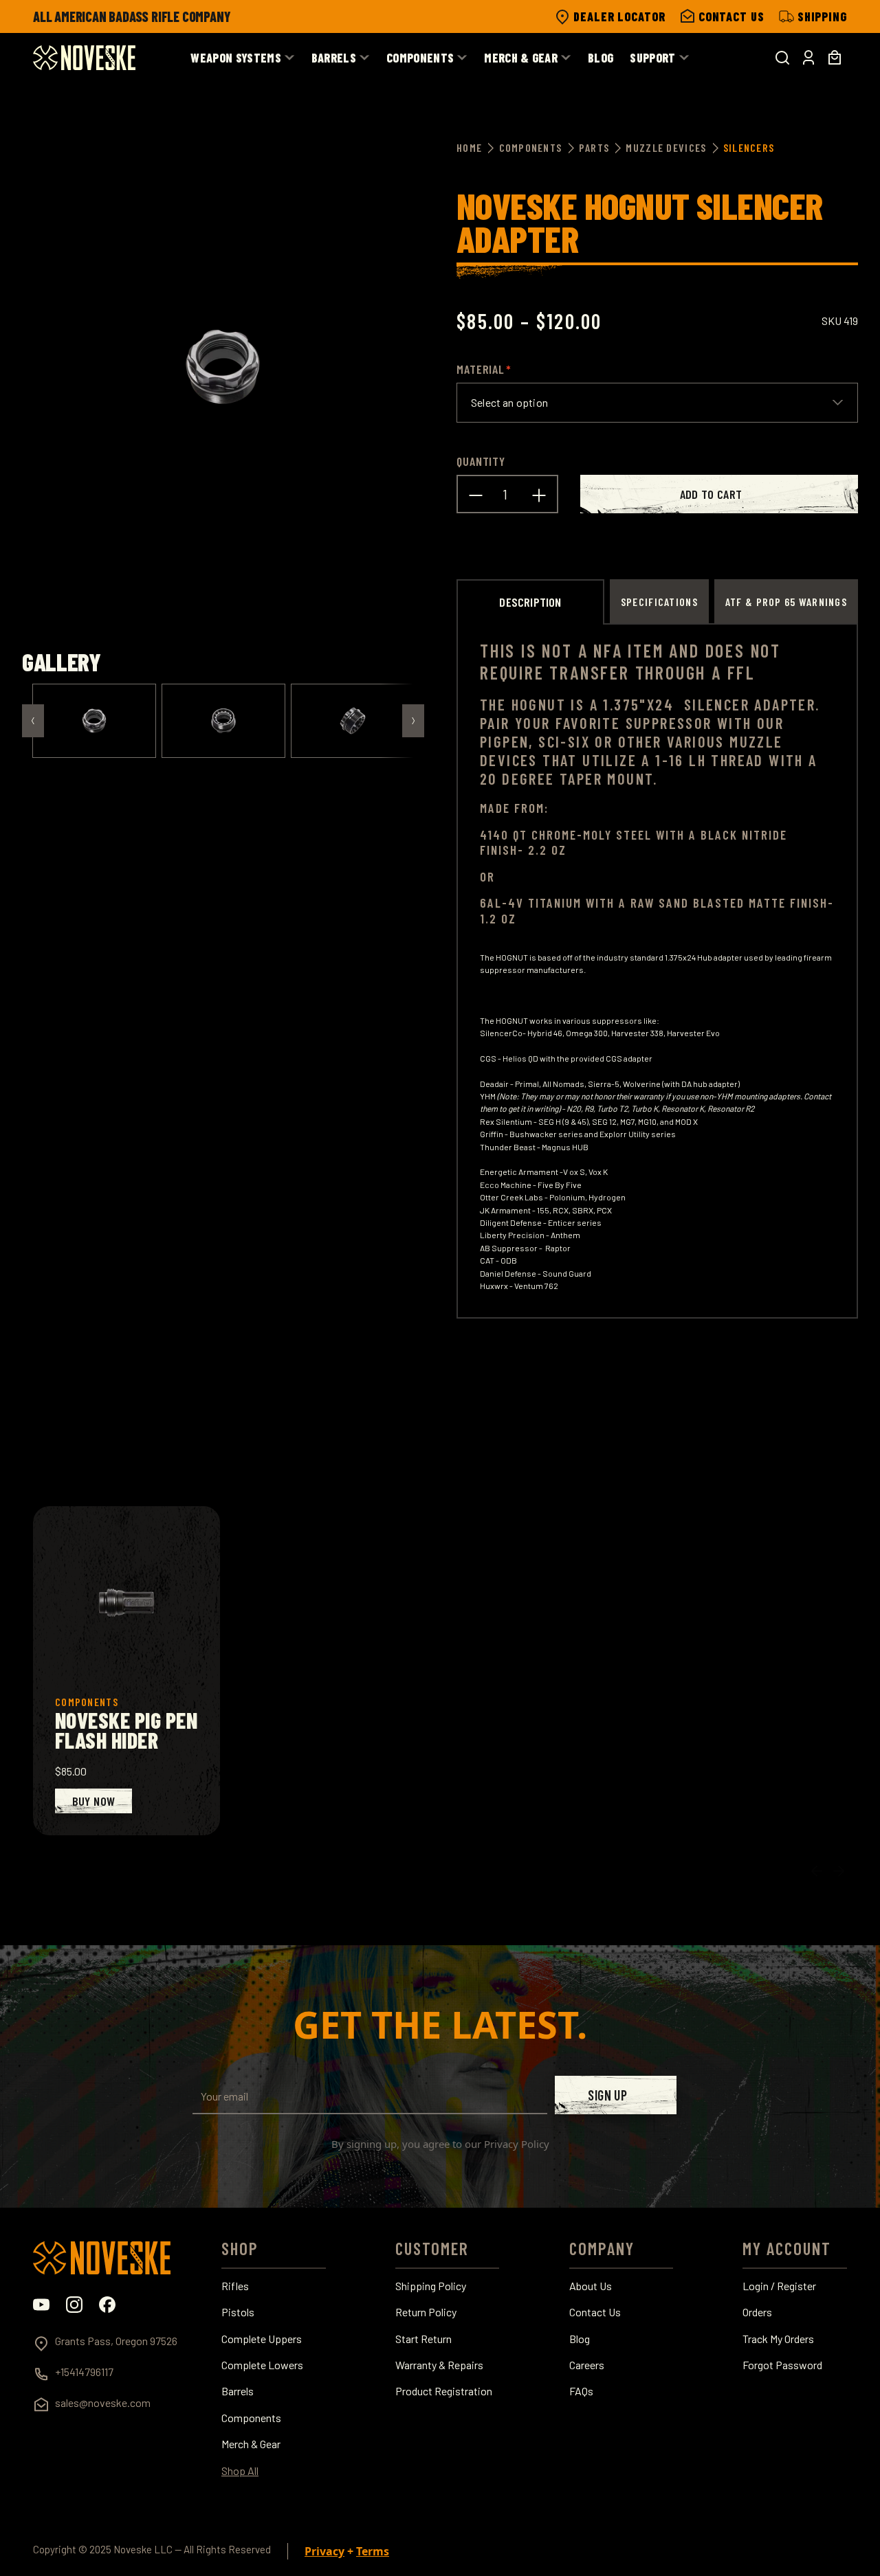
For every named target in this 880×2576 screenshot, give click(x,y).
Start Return (423, 2339)
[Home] (84, 58)
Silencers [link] (749, 147)
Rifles (235, 2286)
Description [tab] (530, 602)
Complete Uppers (262, 2339)
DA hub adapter (709, 1084)
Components (251, 2418)
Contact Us (595, 2312)
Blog (580, 2339)
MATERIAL (481, 369)
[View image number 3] (353, 721)
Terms (373, 2551)
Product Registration (444, 2391)
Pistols (238, 2312)
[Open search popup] (782, 58)
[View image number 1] (94, 721)
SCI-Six (564, 741)
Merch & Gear (251, 2444)
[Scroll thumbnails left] (33, 721)
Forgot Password (782, 2365)
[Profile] (808, 58)
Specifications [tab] (659, 602)
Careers (587, 2365)
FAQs (581, 2391)
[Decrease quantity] (476, 494)
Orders (757, 2312)
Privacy (324, 2551)
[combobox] (657, 403)
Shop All (240, 2471)
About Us (591, 2286)
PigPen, (509, 741)
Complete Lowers (262, 2365)
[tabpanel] (657, 971)
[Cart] (835, 58)
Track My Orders (778, 2339)
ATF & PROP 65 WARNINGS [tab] (786, 602)
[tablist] (657, 601)
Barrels (238, 2391)
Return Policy (426, 2312)
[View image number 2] (223, 721)
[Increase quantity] (539, 494)
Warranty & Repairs (439, 2365)
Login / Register (779, 2286)
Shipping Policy (431, 2286)
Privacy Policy (517, 2144)
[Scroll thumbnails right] (413, 721)
